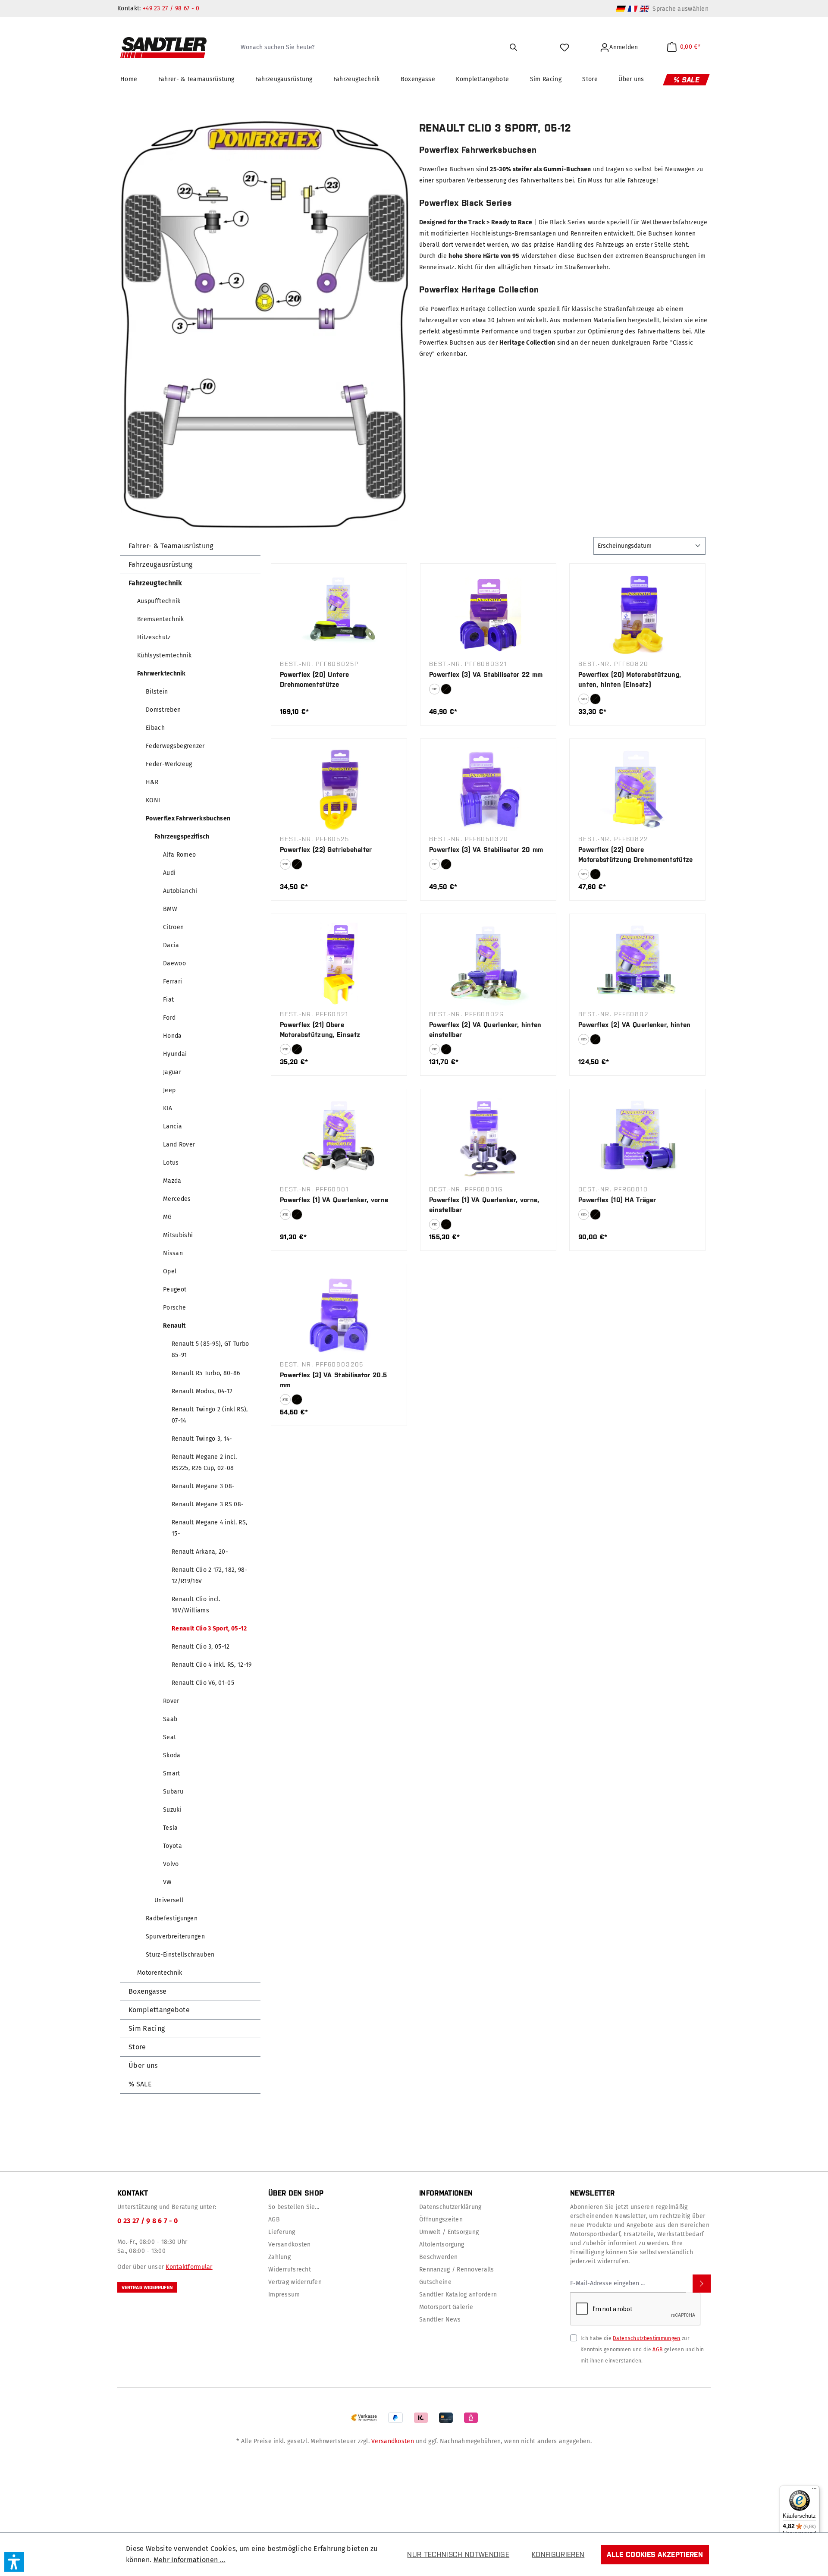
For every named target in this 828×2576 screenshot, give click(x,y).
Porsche (174, 1308)
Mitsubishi (178, 1235)
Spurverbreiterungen (175, 1937)
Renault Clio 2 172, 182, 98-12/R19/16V (210, 1575)
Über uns (143, 2066)
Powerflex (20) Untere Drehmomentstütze (314, 679)
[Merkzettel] (566, 47)
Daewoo (174, 963)
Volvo (171, 1864)
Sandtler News (440, 2320)
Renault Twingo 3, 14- (202, 1439)
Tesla (171, 1828)
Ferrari (172, 982)
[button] (14, 2562)
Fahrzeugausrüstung (161, 564)
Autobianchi (180, 891)
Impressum (284, 2295)
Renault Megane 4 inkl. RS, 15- (209, 1528)
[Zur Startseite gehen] (163, 47)
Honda (172, 1036)
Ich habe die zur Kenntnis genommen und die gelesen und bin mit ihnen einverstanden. (642, 2350)
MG (168, 1217)
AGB (274, 2219)
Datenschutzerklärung (450, 2207)
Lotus (171, 1163)
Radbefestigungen (172, 1918)
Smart (172, 1773)
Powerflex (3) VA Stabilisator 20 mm (486, 850)
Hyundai (175, 1054)
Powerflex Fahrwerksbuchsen (188, 818)
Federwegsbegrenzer (175, 746)
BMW (170, 909)
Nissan (173, 1253)
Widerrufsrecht (290, 2270)
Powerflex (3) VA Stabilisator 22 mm (486, 674)
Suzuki (172, 1810)
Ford (169, 1018)
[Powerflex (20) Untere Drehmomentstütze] (339, 614)
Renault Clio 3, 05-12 (201, 1647)
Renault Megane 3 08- (203, 1486)
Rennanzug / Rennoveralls (457, 2270)
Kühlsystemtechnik (164, 655)
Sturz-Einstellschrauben (180, 1955)
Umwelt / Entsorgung (449, 2232)
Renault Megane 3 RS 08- (208, 1504)
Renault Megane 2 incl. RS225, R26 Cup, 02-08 (204, 1462)
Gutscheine (435, 2282)
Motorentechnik (160, 1973)
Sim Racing (147, 2028)
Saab (170, 1719)
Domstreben (163, 710)
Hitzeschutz (154, 637)
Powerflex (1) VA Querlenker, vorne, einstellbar (484, 1205)
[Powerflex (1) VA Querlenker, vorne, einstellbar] (488, 1140)
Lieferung (282, 2232)
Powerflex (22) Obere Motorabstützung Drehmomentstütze (636, 854)
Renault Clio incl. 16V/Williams (196, 1605)
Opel (170, 1271)
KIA (168, 1108)
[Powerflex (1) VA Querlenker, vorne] (339, 1140)
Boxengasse (147, 1991)
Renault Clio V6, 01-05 (203, 1683)
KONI (153, 800)
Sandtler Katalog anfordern (458, 2295)
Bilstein (157, 692)
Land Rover (179, 1145)
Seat (169, 1737)
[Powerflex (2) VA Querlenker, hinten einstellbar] (488, 964)
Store (137, 2047)
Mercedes (177, 1199)
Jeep (169, 1090)
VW (168, 1882)
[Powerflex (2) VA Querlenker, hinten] (637, 964)
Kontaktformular (189, 2267)
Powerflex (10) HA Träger (617, 1200)
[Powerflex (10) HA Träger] (637, 1140)
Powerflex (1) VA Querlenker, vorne (334, 1200)
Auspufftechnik (159, 601)
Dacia (171, 945)
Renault (174, 1326)
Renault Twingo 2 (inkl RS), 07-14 (210, 1415)
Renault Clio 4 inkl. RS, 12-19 (212, 1665)
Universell (169, 1900)
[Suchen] (513, 47)
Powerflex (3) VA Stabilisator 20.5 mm (333, 1380)
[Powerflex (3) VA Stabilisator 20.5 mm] (339, 1315)
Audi (169, 873)
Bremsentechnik (160, 619)
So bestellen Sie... (294, 2207)
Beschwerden (438, 2257)
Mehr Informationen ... (190, 2560)
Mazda (172, 1181)
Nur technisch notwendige (458, 2554)
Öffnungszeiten (441, 2219)
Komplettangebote (159, 2010)
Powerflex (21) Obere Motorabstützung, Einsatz (320, 1030)
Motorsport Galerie (446, 2307)
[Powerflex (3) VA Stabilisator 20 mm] (488, 789)
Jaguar (172, 1072)
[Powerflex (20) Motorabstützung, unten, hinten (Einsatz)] (637, 614)
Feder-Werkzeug (169, 764)
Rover (171, 1701)
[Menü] (814, 2491)
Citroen (173, 927)
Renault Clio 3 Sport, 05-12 (209, 1629)
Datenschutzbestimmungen (646, 2338)
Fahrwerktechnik (162, 674)
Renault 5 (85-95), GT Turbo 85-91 (210, 1349)
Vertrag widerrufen (147, 2287)
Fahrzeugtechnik (155, 583)
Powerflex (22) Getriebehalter (326, 850)
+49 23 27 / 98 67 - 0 (171, 8)
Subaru (173, 1792)
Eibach (155, 728)
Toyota (172, 1846)
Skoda (172, 1755)
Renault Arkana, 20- (200, 1552)
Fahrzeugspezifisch (182, 837)
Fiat (168, 1000)
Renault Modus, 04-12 (202, 1391)
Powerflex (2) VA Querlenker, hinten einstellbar (485, 1030)
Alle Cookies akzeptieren (655, 2554)
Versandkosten (290, 2245)
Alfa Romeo (179, 855)
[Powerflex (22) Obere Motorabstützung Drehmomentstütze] (637, 789)
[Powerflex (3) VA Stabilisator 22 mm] (488, 614)
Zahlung (279, 2257)
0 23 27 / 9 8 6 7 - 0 (148, 2221)
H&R (152, 782)
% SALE (140, 2084)
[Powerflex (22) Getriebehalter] (339, 789)
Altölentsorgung (442, 2245)
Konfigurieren (558, 2554)
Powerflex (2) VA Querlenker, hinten (635, 1025)
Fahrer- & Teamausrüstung (171, 546)
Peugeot (175, 1290)
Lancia (172, 1126)
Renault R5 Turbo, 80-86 (206, 1373)
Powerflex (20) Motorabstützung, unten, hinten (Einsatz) (630, 679)
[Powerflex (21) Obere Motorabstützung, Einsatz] (339, 964)
